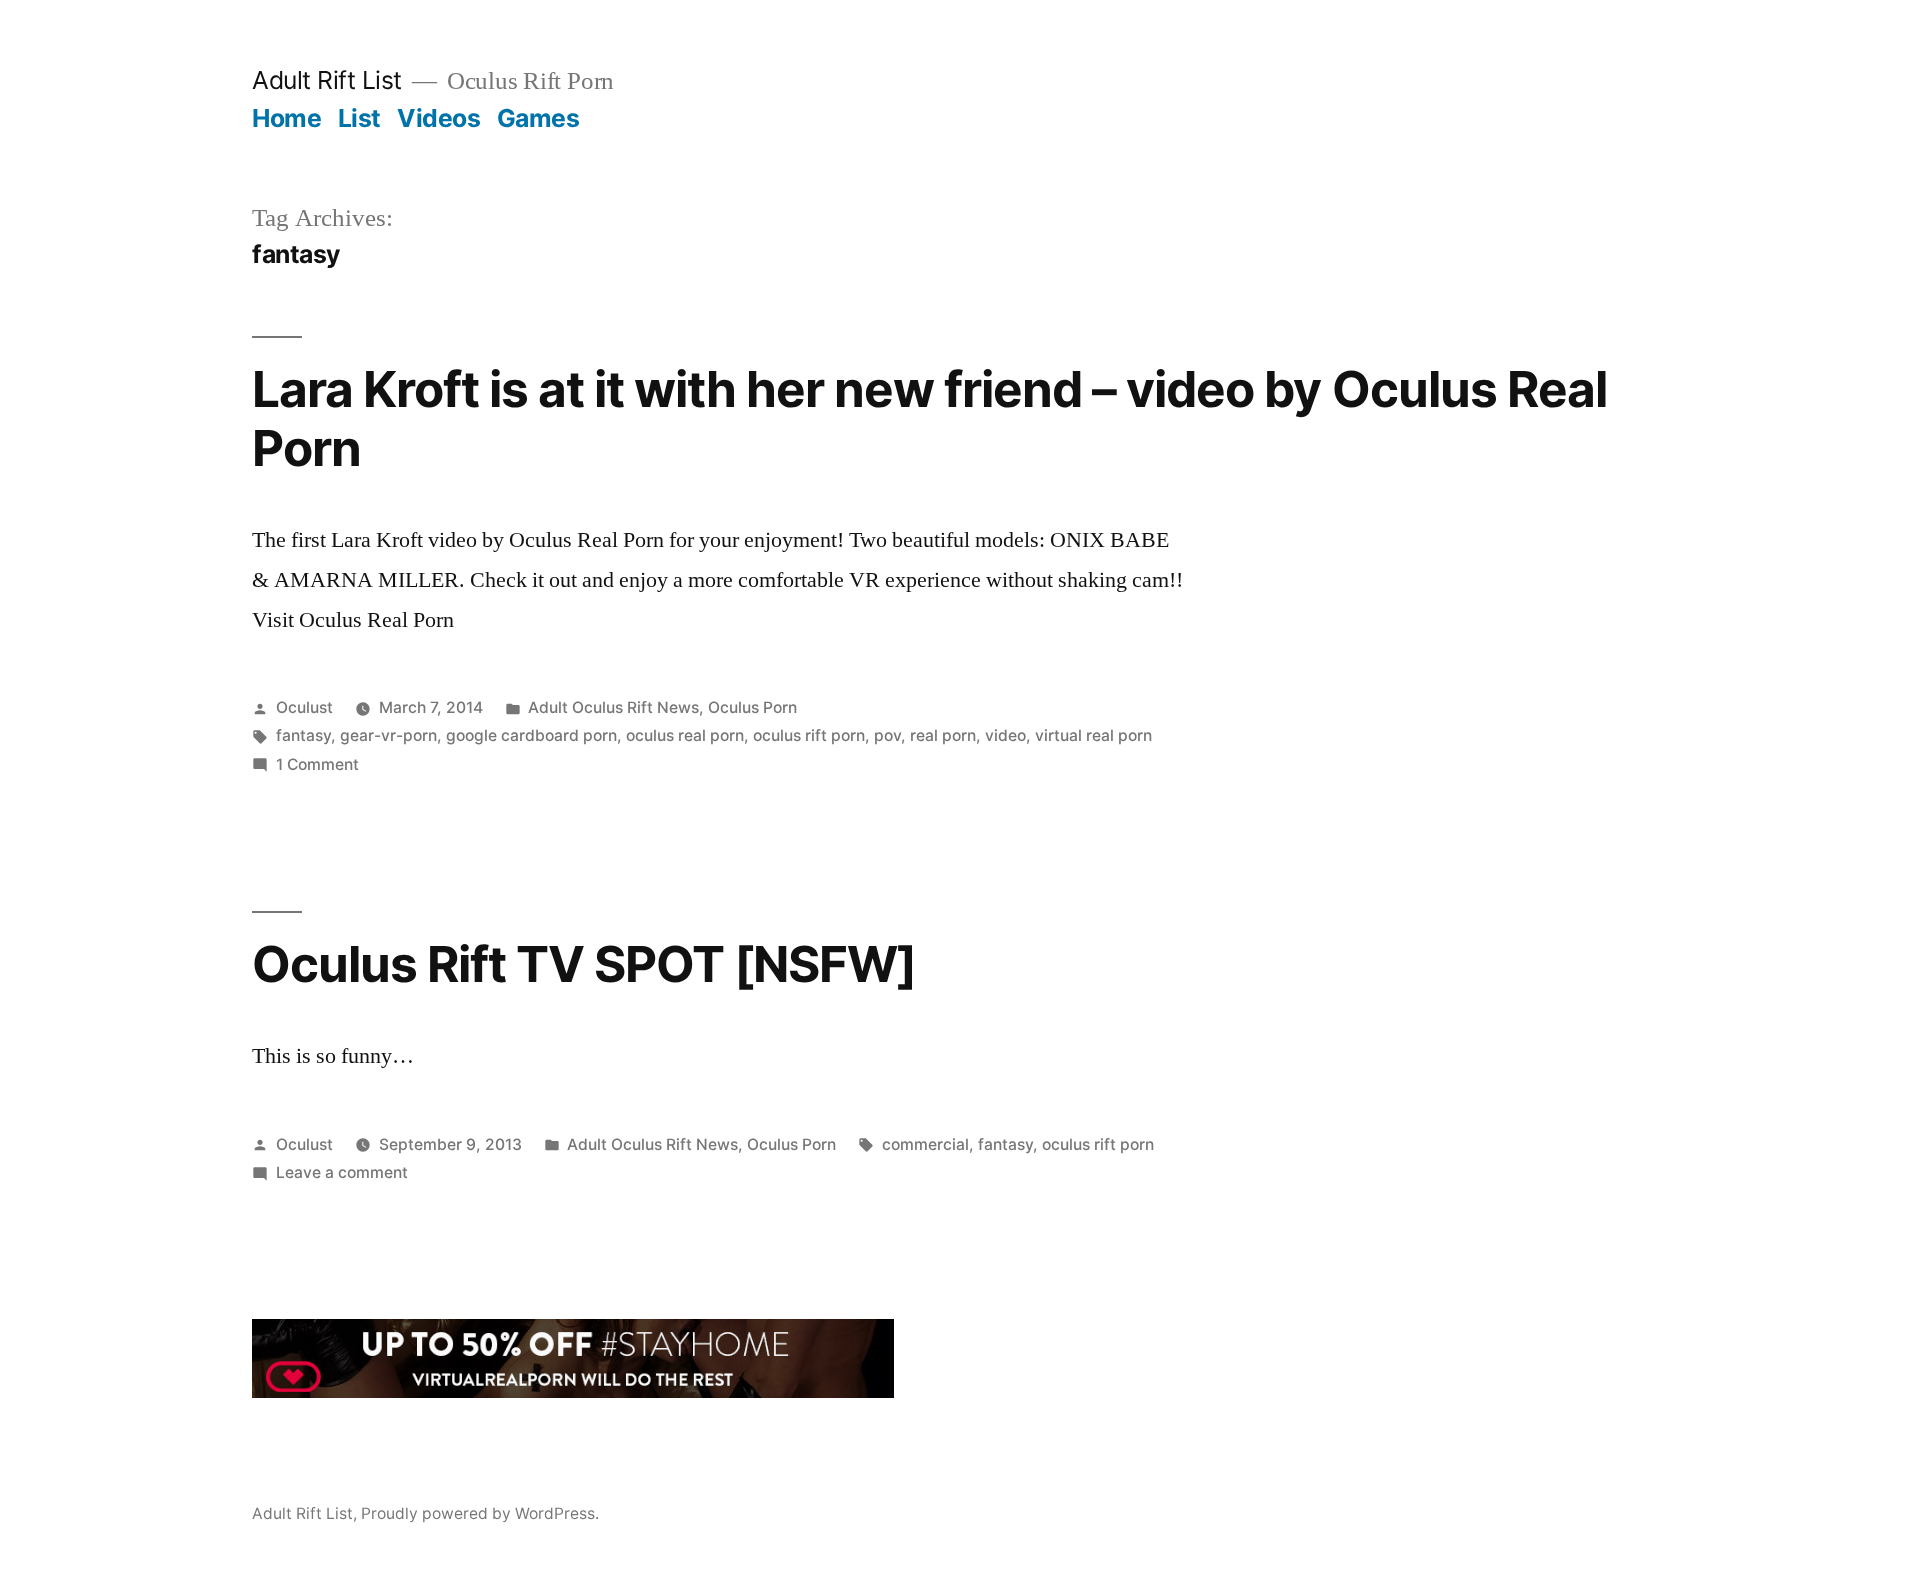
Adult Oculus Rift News (613, 707)
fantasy (303, 735)
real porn (943, 735)
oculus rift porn (809, 735)
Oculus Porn (752, 707)
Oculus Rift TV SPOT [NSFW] (584, 964)
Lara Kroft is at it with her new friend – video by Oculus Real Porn (929, 418)
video (1005, 735)
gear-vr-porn (388, 735)
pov (887, 735)
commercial (925, 1144)
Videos (438, 118)
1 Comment (317, 764)
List (359, 118)
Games (538, 118)
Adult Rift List (327, 80)
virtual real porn (1093, 735)
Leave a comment (342, 1172)
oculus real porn (685, 735)
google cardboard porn (531, 735)
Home (286, 118)
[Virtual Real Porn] (573, 1391)
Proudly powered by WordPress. (480, 1513)
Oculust (304, 707)
